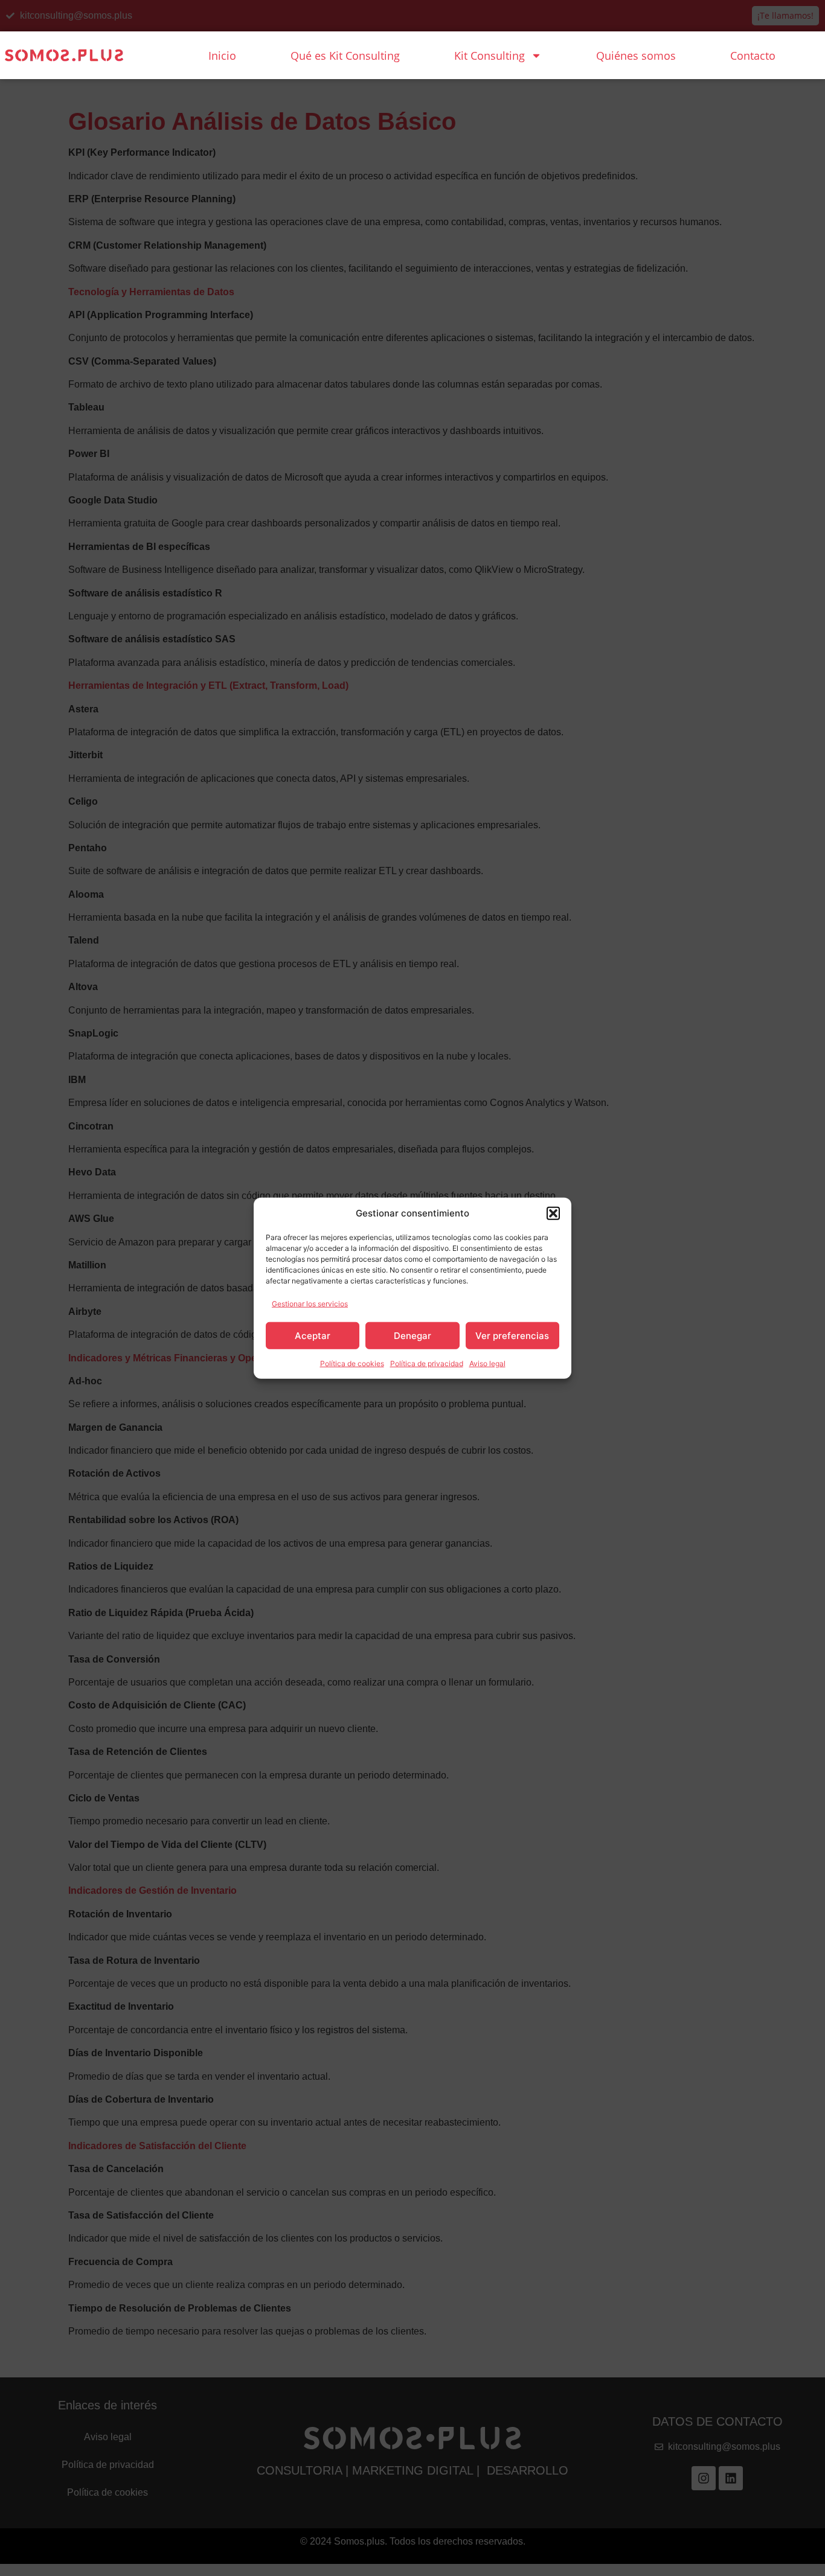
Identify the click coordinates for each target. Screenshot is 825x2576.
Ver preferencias (512, 1335)
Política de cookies (352, 1363)
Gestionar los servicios (310, 1304)
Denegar (412, 1335)
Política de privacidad (427, 1363)
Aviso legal (487, 1363)
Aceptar (313, 1335)
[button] (553, 1213)
